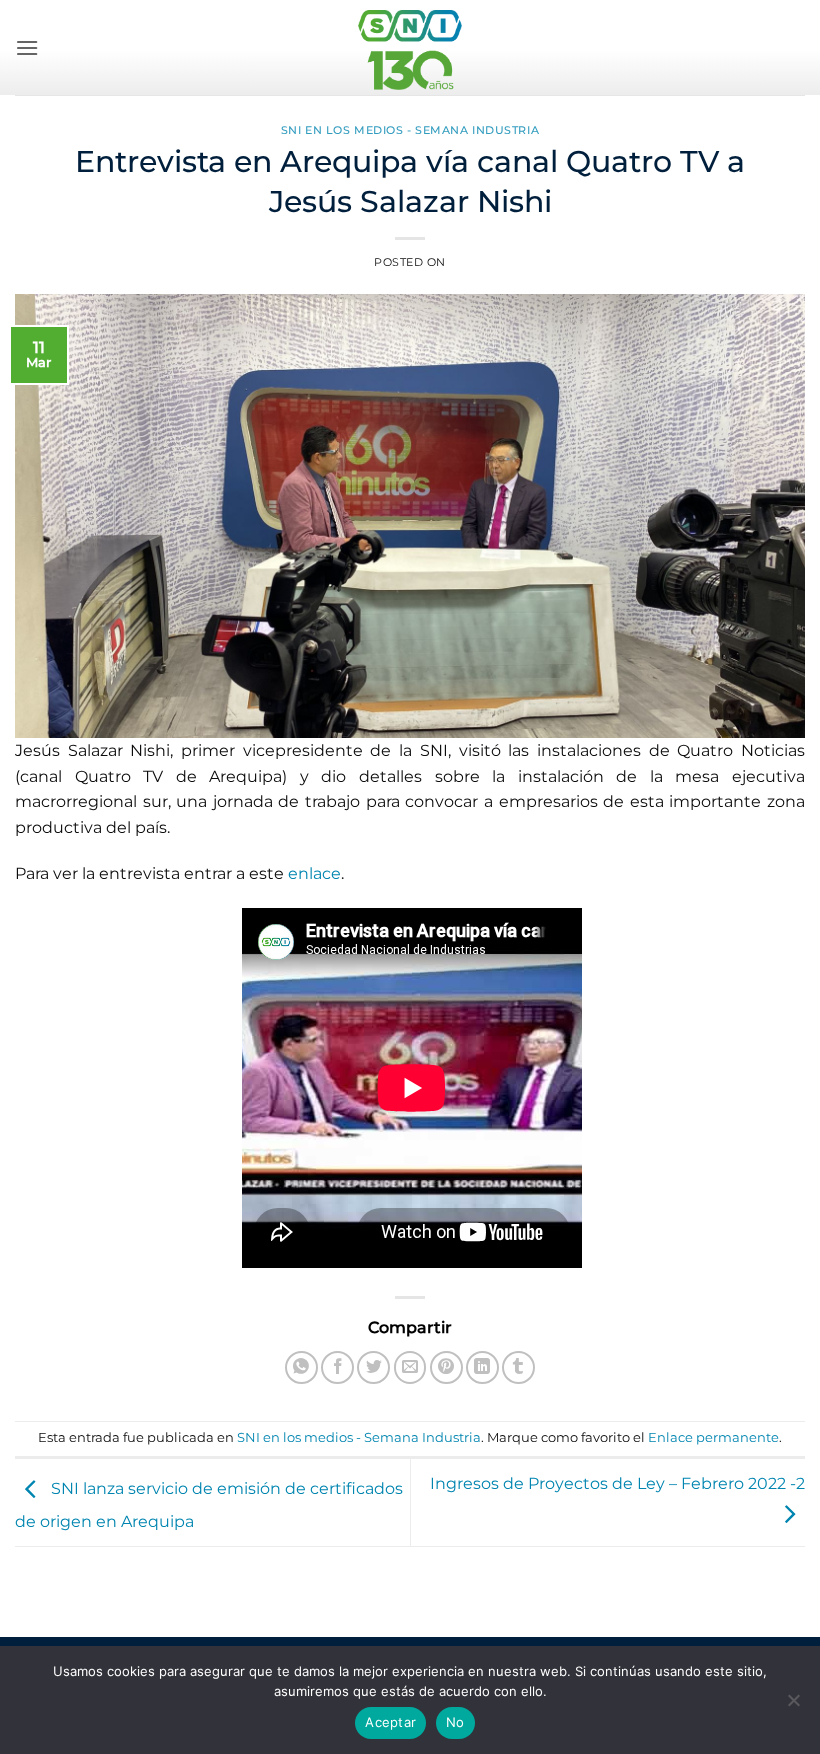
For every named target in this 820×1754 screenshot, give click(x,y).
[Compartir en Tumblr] (518, 1367)
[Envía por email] (410, 1367)
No (455, 1722)
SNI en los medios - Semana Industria (410, 130)
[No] (793, 1706)
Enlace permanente (713, 1437)
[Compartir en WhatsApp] (301, 1367)
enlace (314, 873)
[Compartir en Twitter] (373, 1367)
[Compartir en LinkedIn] (482, 1367)
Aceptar (390, 1722)
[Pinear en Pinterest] (446, 1367)
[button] (27, 47)
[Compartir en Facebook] (337, 1367)
